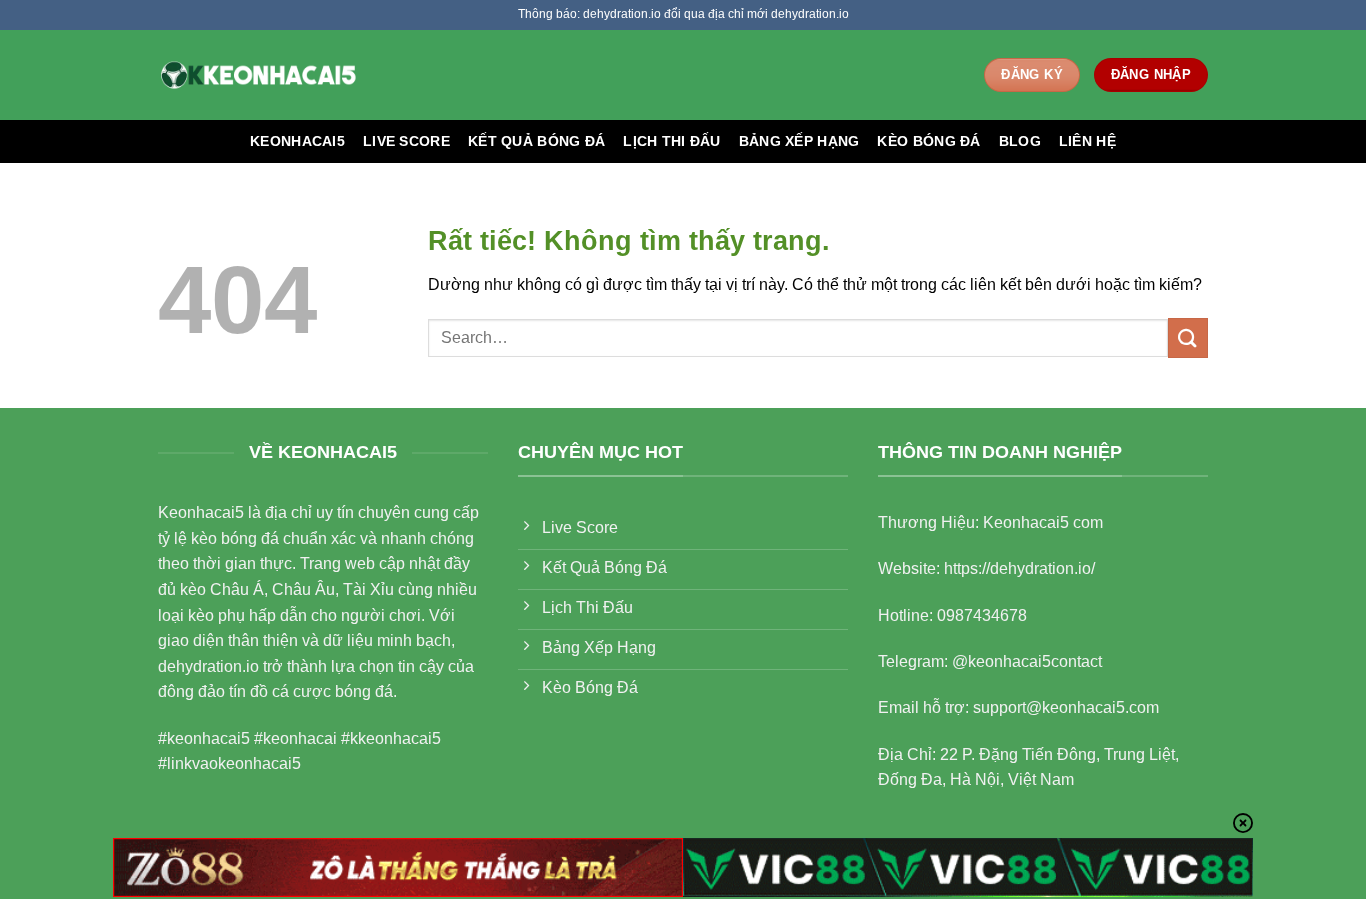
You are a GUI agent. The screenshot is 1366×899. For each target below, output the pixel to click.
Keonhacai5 (297, 141)
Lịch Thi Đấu (671, 141)
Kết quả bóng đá (536, 141)
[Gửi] (1188, 337)
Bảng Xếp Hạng (799, 141)
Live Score (406, 141)
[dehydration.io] (258, 74)
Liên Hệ (1087, 141)
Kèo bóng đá (928, 141)
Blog (1020, 141)
